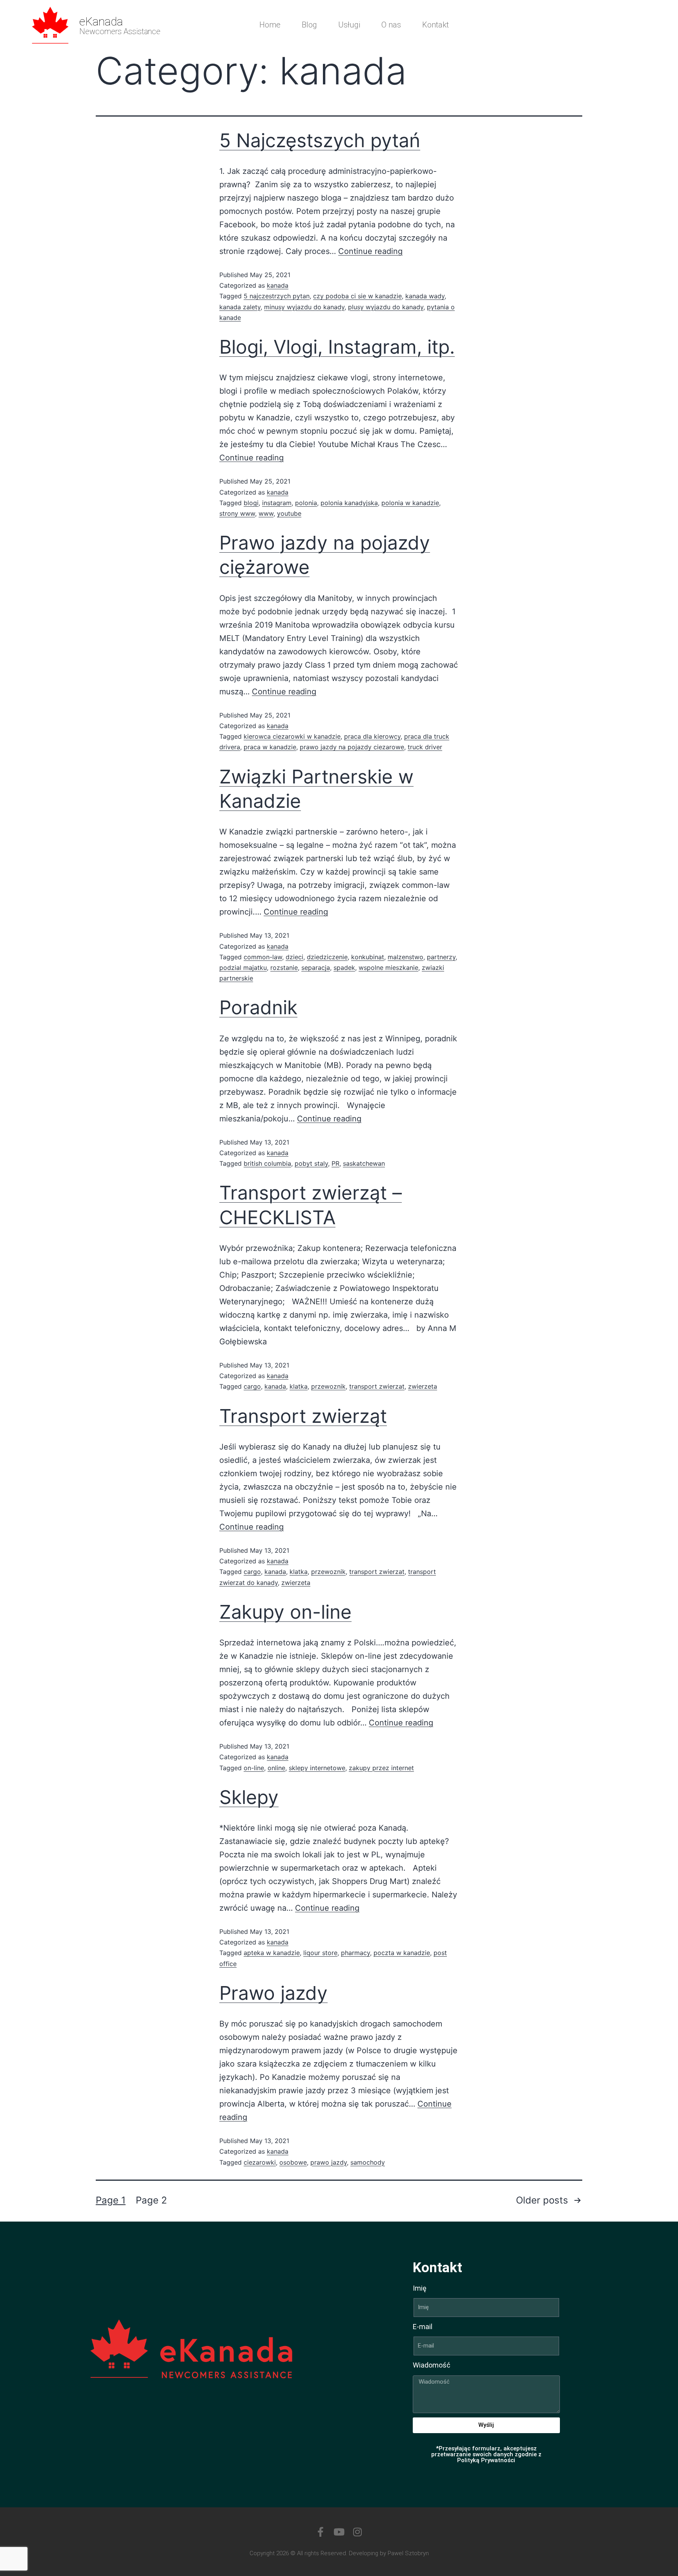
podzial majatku (243, 968)
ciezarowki (260, 2162)
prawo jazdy (329, 2162)
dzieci (294, 957)
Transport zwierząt (303, 1416)
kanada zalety (240, 307)
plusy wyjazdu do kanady (386, 307)
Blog (309, 25)
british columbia (267, 1163)
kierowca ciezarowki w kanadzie (292, 736)
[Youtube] (339, 2532)
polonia (306, 503)
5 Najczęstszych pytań (320, 140)
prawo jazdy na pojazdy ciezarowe (352, 747)
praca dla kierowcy (372, 736)
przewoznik (328, 1386)
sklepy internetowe (317, 1768)
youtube (289, 513)
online (276, 1768)
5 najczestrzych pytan (277, 296)
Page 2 (151, 2200)
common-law (263, 957)
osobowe (293, 2162)
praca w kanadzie (270, 747)
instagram (277, 503)
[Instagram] (358, 2532)
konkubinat (368, 957)
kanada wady (425, 296)
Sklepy (249, 1797)
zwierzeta (423, 1386)
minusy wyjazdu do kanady (304, 307)
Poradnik (258, 1007)
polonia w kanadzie (410, 503)
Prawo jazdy (273, 1993)
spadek (344, 968)
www (266, 513)
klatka (299, 1386)
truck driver (425, 747)
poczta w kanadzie (402, 1953)
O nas (391, 25)
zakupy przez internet (381, 1768)
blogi (251, 503)
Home (270, 25)
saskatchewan (364, 1163)
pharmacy (355, 1953)
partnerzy (441, 957)
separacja (316, 968)
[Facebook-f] (321, 2532)
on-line (254, 1768)
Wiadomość (432, 2365)
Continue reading (370, 251)
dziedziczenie (327, 957)
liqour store (320, 1953)
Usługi (349, 25)
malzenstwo (406, 957)
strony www (237, 513)
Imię (420, 2288)
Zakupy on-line (285, 1612)
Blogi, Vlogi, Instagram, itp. (337, 347)
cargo (252, 1386)
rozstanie (284, 968)
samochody (368, 2162)
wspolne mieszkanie (388, 968)
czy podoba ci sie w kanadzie (357, 296)
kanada (278, 285)
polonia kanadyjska (349, 503)
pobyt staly (311, 1163)
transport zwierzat (377, 1386)
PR (335, 1163)
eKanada (101, 21)
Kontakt (436, 25)
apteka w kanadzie (272, 1953)
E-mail (423, 2327)
